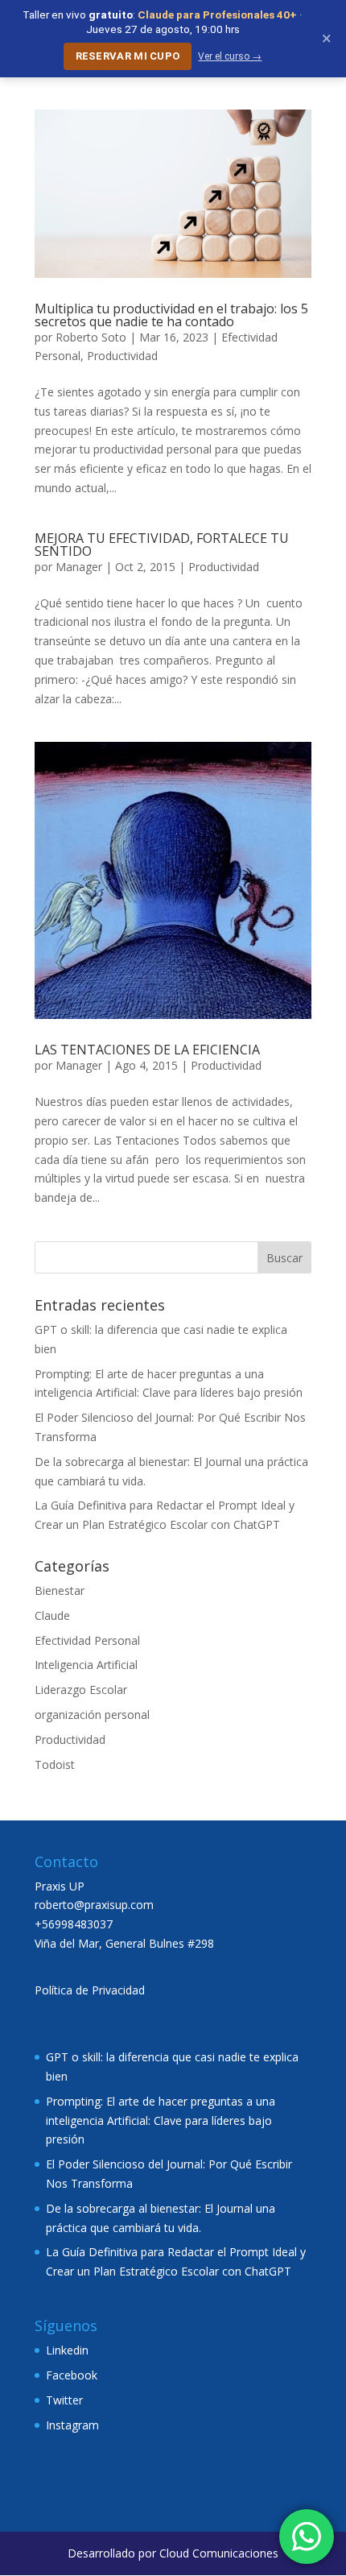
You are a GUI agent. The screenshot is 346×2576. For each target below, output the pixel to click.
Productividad (122, 356)
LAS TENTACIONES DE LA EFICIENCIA (147, 1050)
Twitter (64, 2400)
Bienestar (60, 1590)
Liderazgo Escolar (81, 1690)
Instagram (72, 2425)
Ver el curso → (230, 56)
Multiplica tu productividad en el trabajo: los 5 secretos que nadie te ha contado (171, 315)
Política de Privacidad (90, 1990)
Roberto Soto (91, 337)
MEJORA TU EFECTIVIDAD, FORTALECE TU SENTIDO (162, 545)
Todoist (55, 1764)
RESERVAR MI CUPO (128, 56)
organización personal (92, 1715)
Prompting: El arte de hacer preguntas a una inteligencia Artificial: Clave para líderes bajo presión (161, 2120)
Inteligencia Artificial (86, 1665)
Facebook (72, 2375)
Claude (52, 1615)
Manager (79, 567)
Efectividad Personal (87, 1640)
